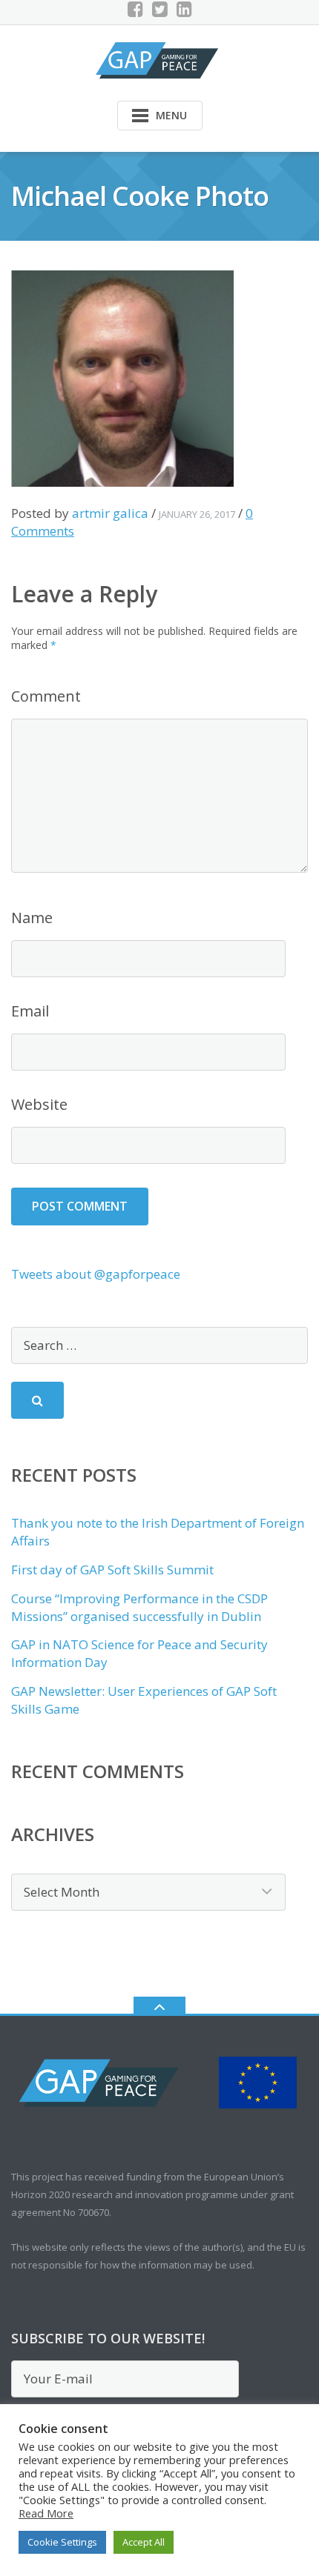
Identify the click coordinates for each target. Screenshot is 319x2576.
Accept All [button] (144, 2542)
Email (30, 1011)
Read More (46, 2513)
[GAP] (159, 59)
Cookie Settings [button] (62, 2542)
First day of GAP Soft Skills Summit (112, 1570)
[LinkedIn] (184, 9)
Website (39, 1104)
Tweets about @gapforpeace (96, 1274)
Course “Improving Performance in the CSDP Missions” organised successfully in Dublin (139, 1607)
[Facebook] (135, 9)
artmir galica (110, 513)
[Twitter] (160, 9)
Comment (46, 696)
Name (32, 918)
